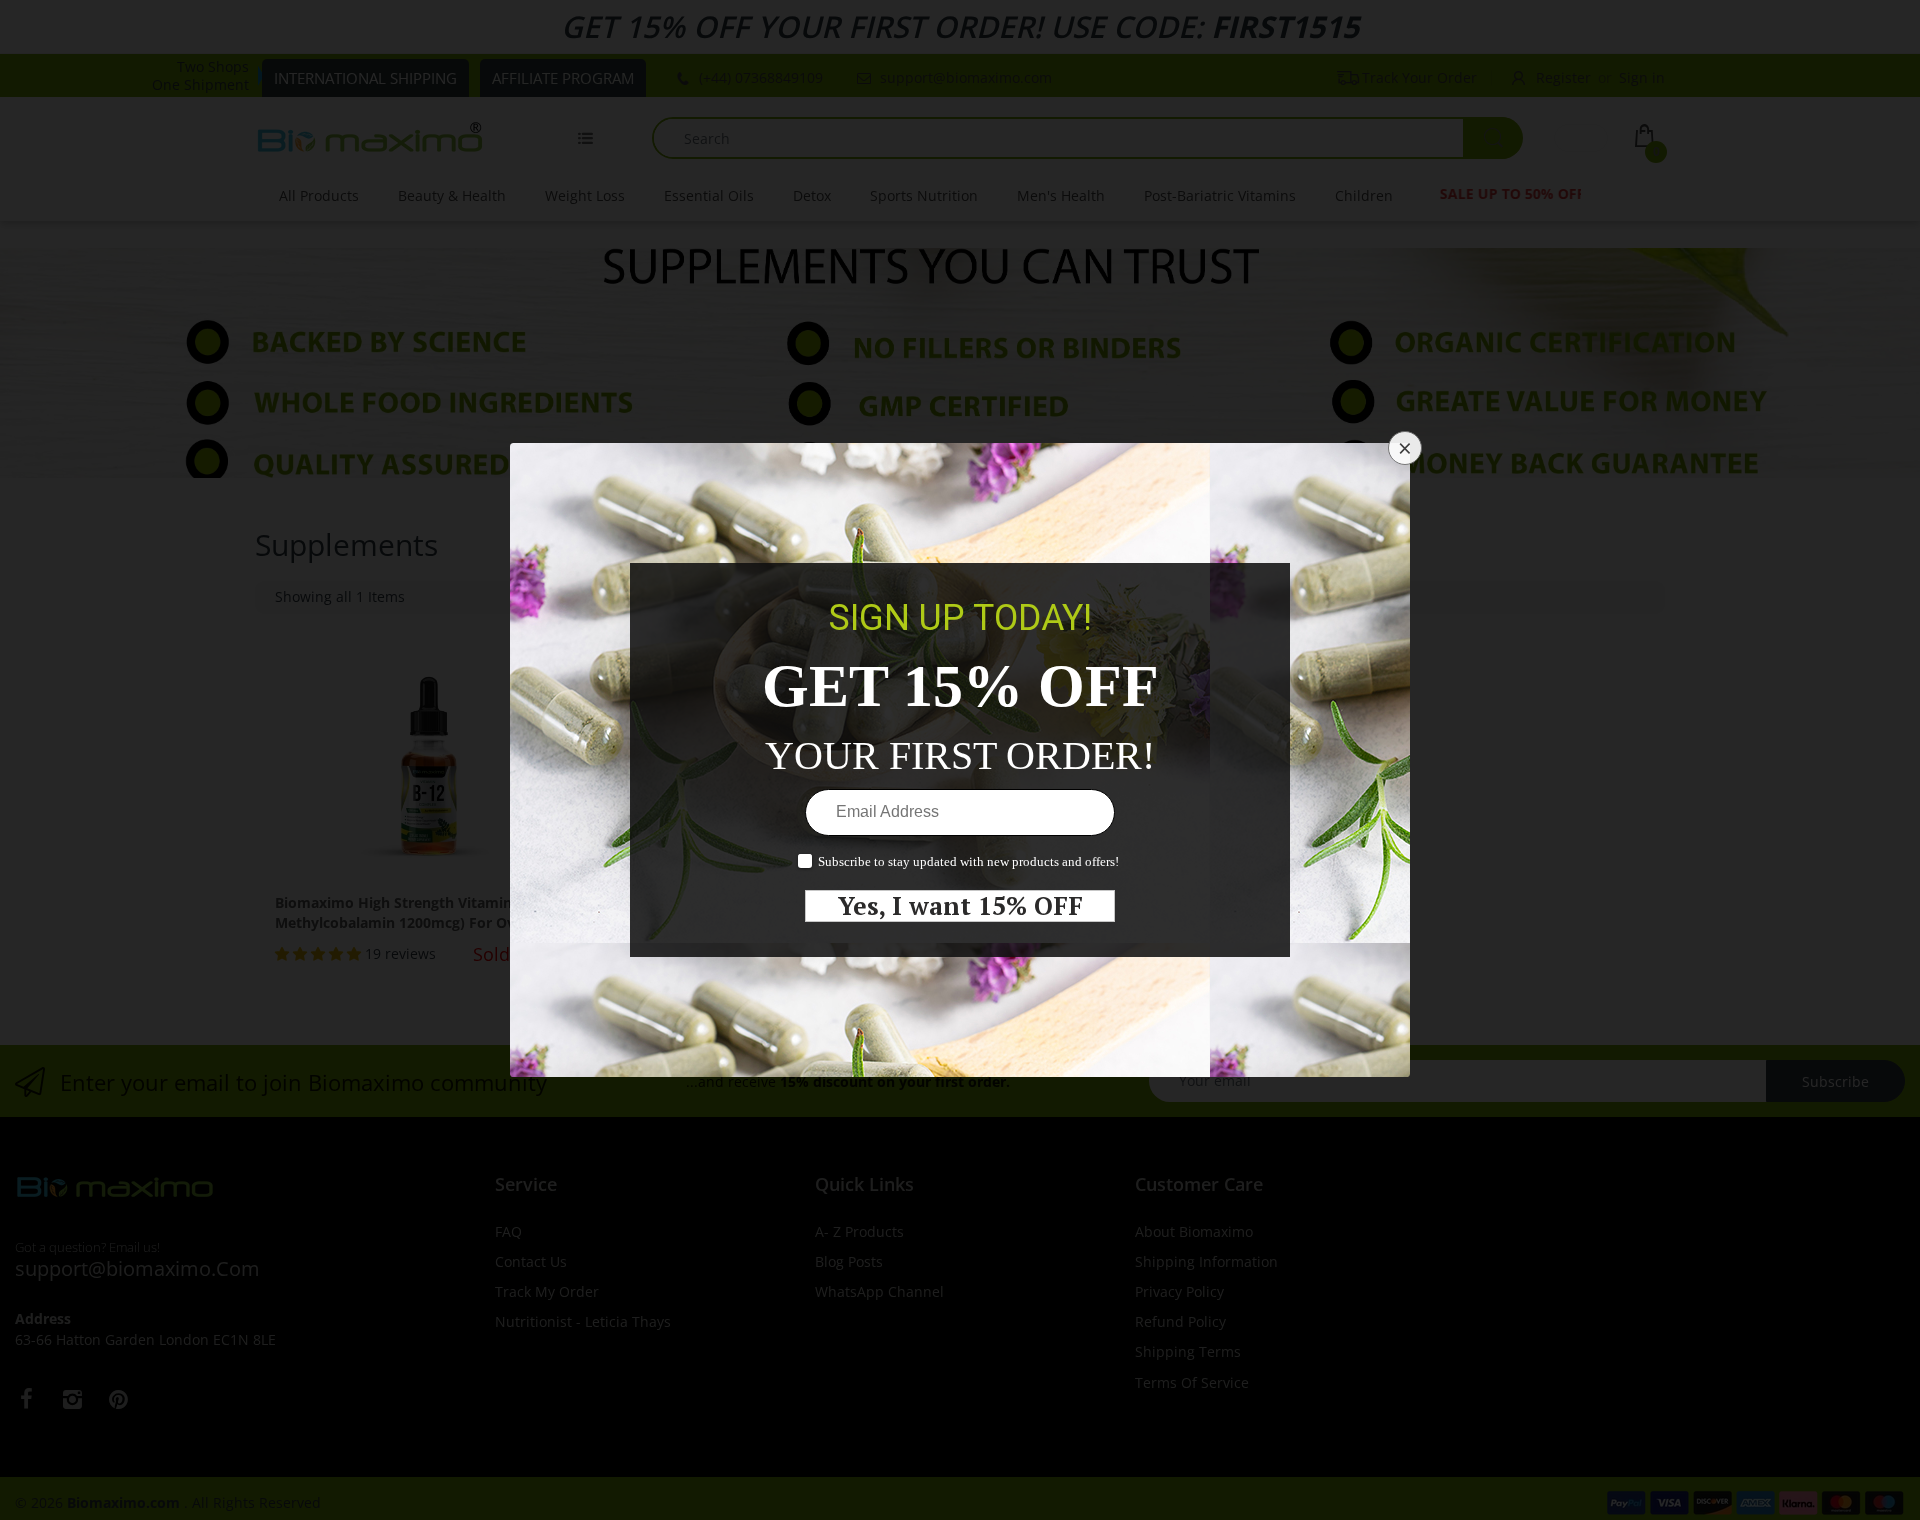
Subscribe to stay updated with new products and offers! (968, 861)
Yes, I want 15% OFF (960, 906)
